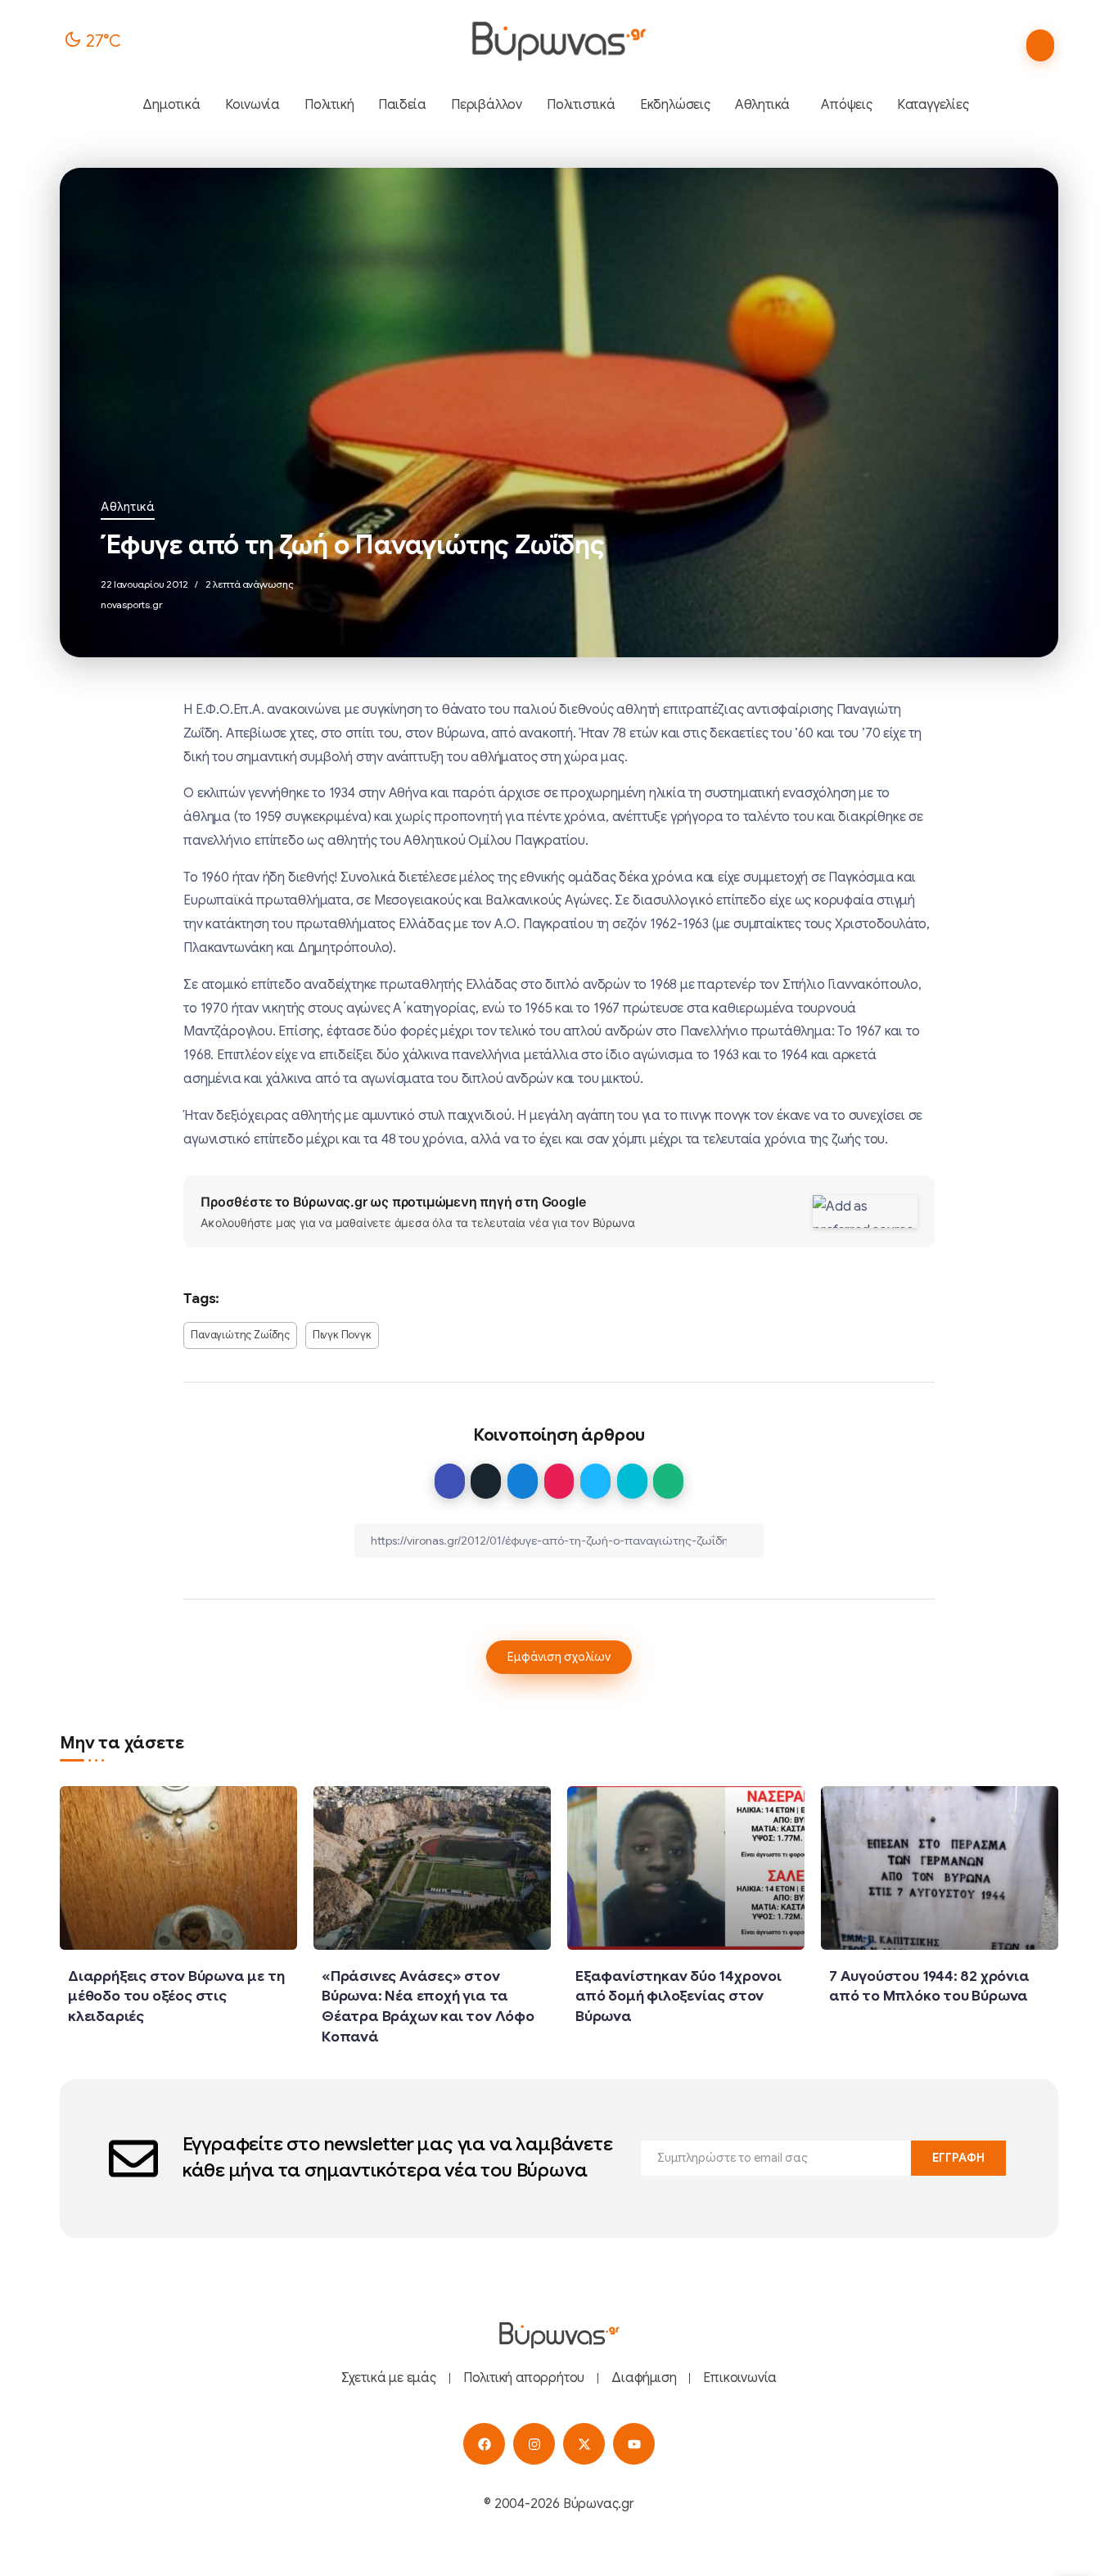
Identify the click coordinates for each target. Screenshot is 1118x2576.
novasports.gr (131, 605)
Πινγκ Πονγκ (342, 1335)
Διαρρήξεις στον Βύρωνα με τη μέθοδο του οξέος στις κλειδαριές (176, 1996)
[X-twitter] (584, 2444)
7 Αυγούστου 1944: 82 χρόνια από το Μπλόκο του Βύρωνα (929, 1986)
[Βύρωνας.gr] (559, 41)
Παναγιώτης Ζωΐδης (240, 1335)
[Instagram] (534, 2444)
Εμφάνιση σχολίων (559, 1657)
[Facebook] (484, 2444)
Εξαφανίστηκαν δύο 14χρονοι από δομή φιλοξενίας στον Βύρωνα (678, 1996)
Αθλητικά (128, 507)
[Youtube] (634, 2444)
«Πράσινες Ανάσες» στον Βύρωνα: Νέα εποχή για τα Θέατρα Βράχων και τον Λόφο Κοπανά (428, 2006)
